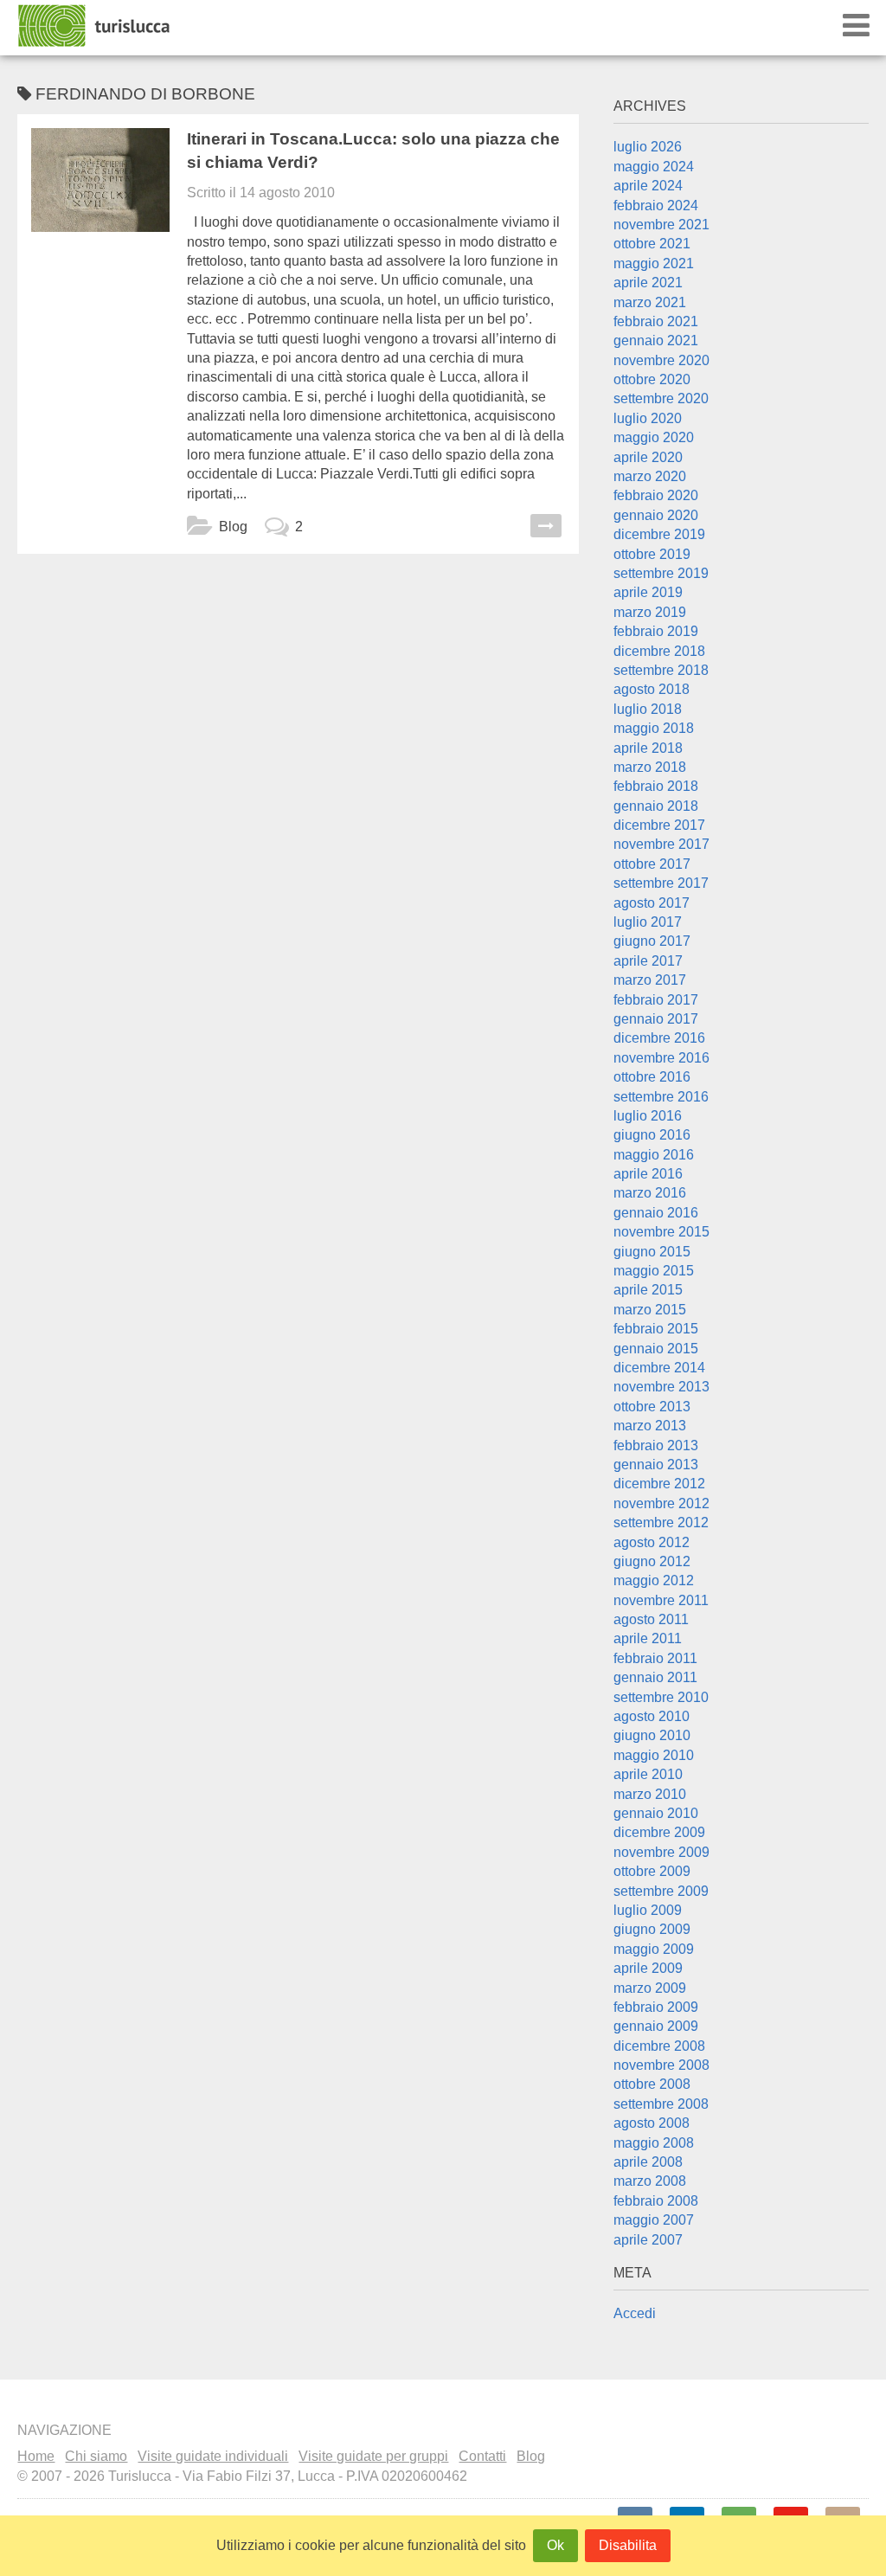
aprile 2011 (648, 1638)
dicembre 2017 (659, 825)
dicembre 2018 (659, 651)
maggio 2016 (654, 1155)
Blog (233, 527)
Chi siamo (96, 2456)
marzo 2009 (650, 1988)
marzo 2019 (650, 612)
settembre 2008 (661, 2104)
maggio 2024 (654, 167)
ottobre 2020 (652, 379)
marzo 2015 (650, 1310)
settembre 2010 (661, 1697)
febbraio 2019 (656, 631)
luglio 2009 (648, 1910)
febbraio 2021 (656, 321)
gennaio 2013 (656, 1465)
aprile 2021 (648, 283)
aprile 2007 (648, 2240)
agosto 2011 (651, 1619)
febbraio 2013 (656, 1445)
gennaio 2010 (656, 1813)
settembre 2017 (661, 883)
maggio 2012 (654, 1580)
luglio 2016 (648, 1116)
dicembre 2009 (659, 1832)
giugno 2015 (652, 1252)
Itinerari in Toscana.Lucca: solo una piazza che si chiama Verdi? (373, 151)
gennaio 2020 (656, 515)
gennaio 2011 (655, 1677)
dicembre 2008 (659, 2046)
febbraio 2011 (655, 1658)
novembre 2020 (661, 360)
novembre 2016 (661, 1058)
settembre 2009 (661, 1891)
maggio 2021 (654, 263)
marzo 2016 (650, 1193)
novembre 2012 (661, 1503)
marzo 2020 (650, 476)
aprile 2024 (648, 186)
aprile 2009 (648, 1968)
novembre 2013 (661, 1387)
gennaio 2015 (656, 1349)
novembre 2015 (661, 1232)
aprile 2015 (648, 1290)
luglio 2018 (648, 709)
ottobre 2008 (652, 2084)
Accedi (635, 2313)
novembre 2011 (661, 1600)
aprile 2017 (648, 961)
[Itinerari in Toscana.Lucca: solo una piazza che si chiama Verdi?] (100, 197)
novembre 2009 (661, 1852)
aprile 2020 (648, 457)
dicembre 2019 (659, 534)
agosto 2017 (652, 903)
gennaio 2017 (656, 1019)
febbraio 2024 (656, 206)
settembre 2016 (661, 1097)
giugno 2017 (652, 941)
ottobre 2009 (652, 1871)
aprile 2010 (648, 1774)
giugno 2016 (652, 1135)
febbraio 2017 (656, 1000)
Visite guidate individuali (213, 2456)
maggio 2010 (654, 1755)
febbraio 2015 (656, 1329)
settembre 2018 (661, 670)
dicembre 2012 (659, 1484)
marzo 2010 (650, 1794)
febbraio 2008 (656, 2201)
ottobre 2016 (652, 1077)
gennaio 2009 (656, 2026)
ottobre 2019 (652, 554)
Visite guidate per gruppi (373, 2456)
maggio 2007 (654, 2220)
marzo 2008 (650, 2181)
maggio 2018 (654, 728)
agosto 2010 (652, 1716)
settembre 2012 (661, 1522)
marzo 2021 (650, 302)
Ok (555, 2545)
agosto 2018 (652, 689)
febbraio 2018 (656, 786)
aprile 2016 (648, 1174)
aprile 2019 (648, 592)
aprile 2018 (648, 748)
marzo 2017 (650, 980)
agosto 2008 (652, 2123)
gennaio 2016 (656, 1213)
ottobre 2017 (652, 864)
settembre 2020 (661, 398)
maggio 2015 (654, 1271)
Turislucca (95, 26)
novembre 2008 (661, 2065)
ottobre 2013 (652, 1407)
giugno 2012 (652, 1561)
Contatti (482, 2456)
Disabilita (628, 2545)
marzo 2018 (650, 767)
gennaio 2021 (656, 340)
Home (36, 2456)
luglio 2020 (648, 418)
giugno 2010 (652, 1735)
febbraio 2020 (656, 495)
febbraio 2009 (656, 2007)
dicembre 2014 (659, 1368)
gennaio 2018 (656, 806)
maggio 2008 (654, 2143)
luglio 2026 (648, 147)
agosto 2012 (652, 1542)
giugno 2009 (652, 1929)
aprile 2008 (648, 2162)
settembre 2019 (661, 573)
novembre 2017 (661, 844)
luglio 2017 (648, 922)
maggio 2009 (654, 1949)
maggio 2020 (654, 437)
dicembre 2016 (659, 1038)
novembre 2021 (661, 225)
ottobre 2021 (652, 244)
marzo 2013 (650, 1426)
